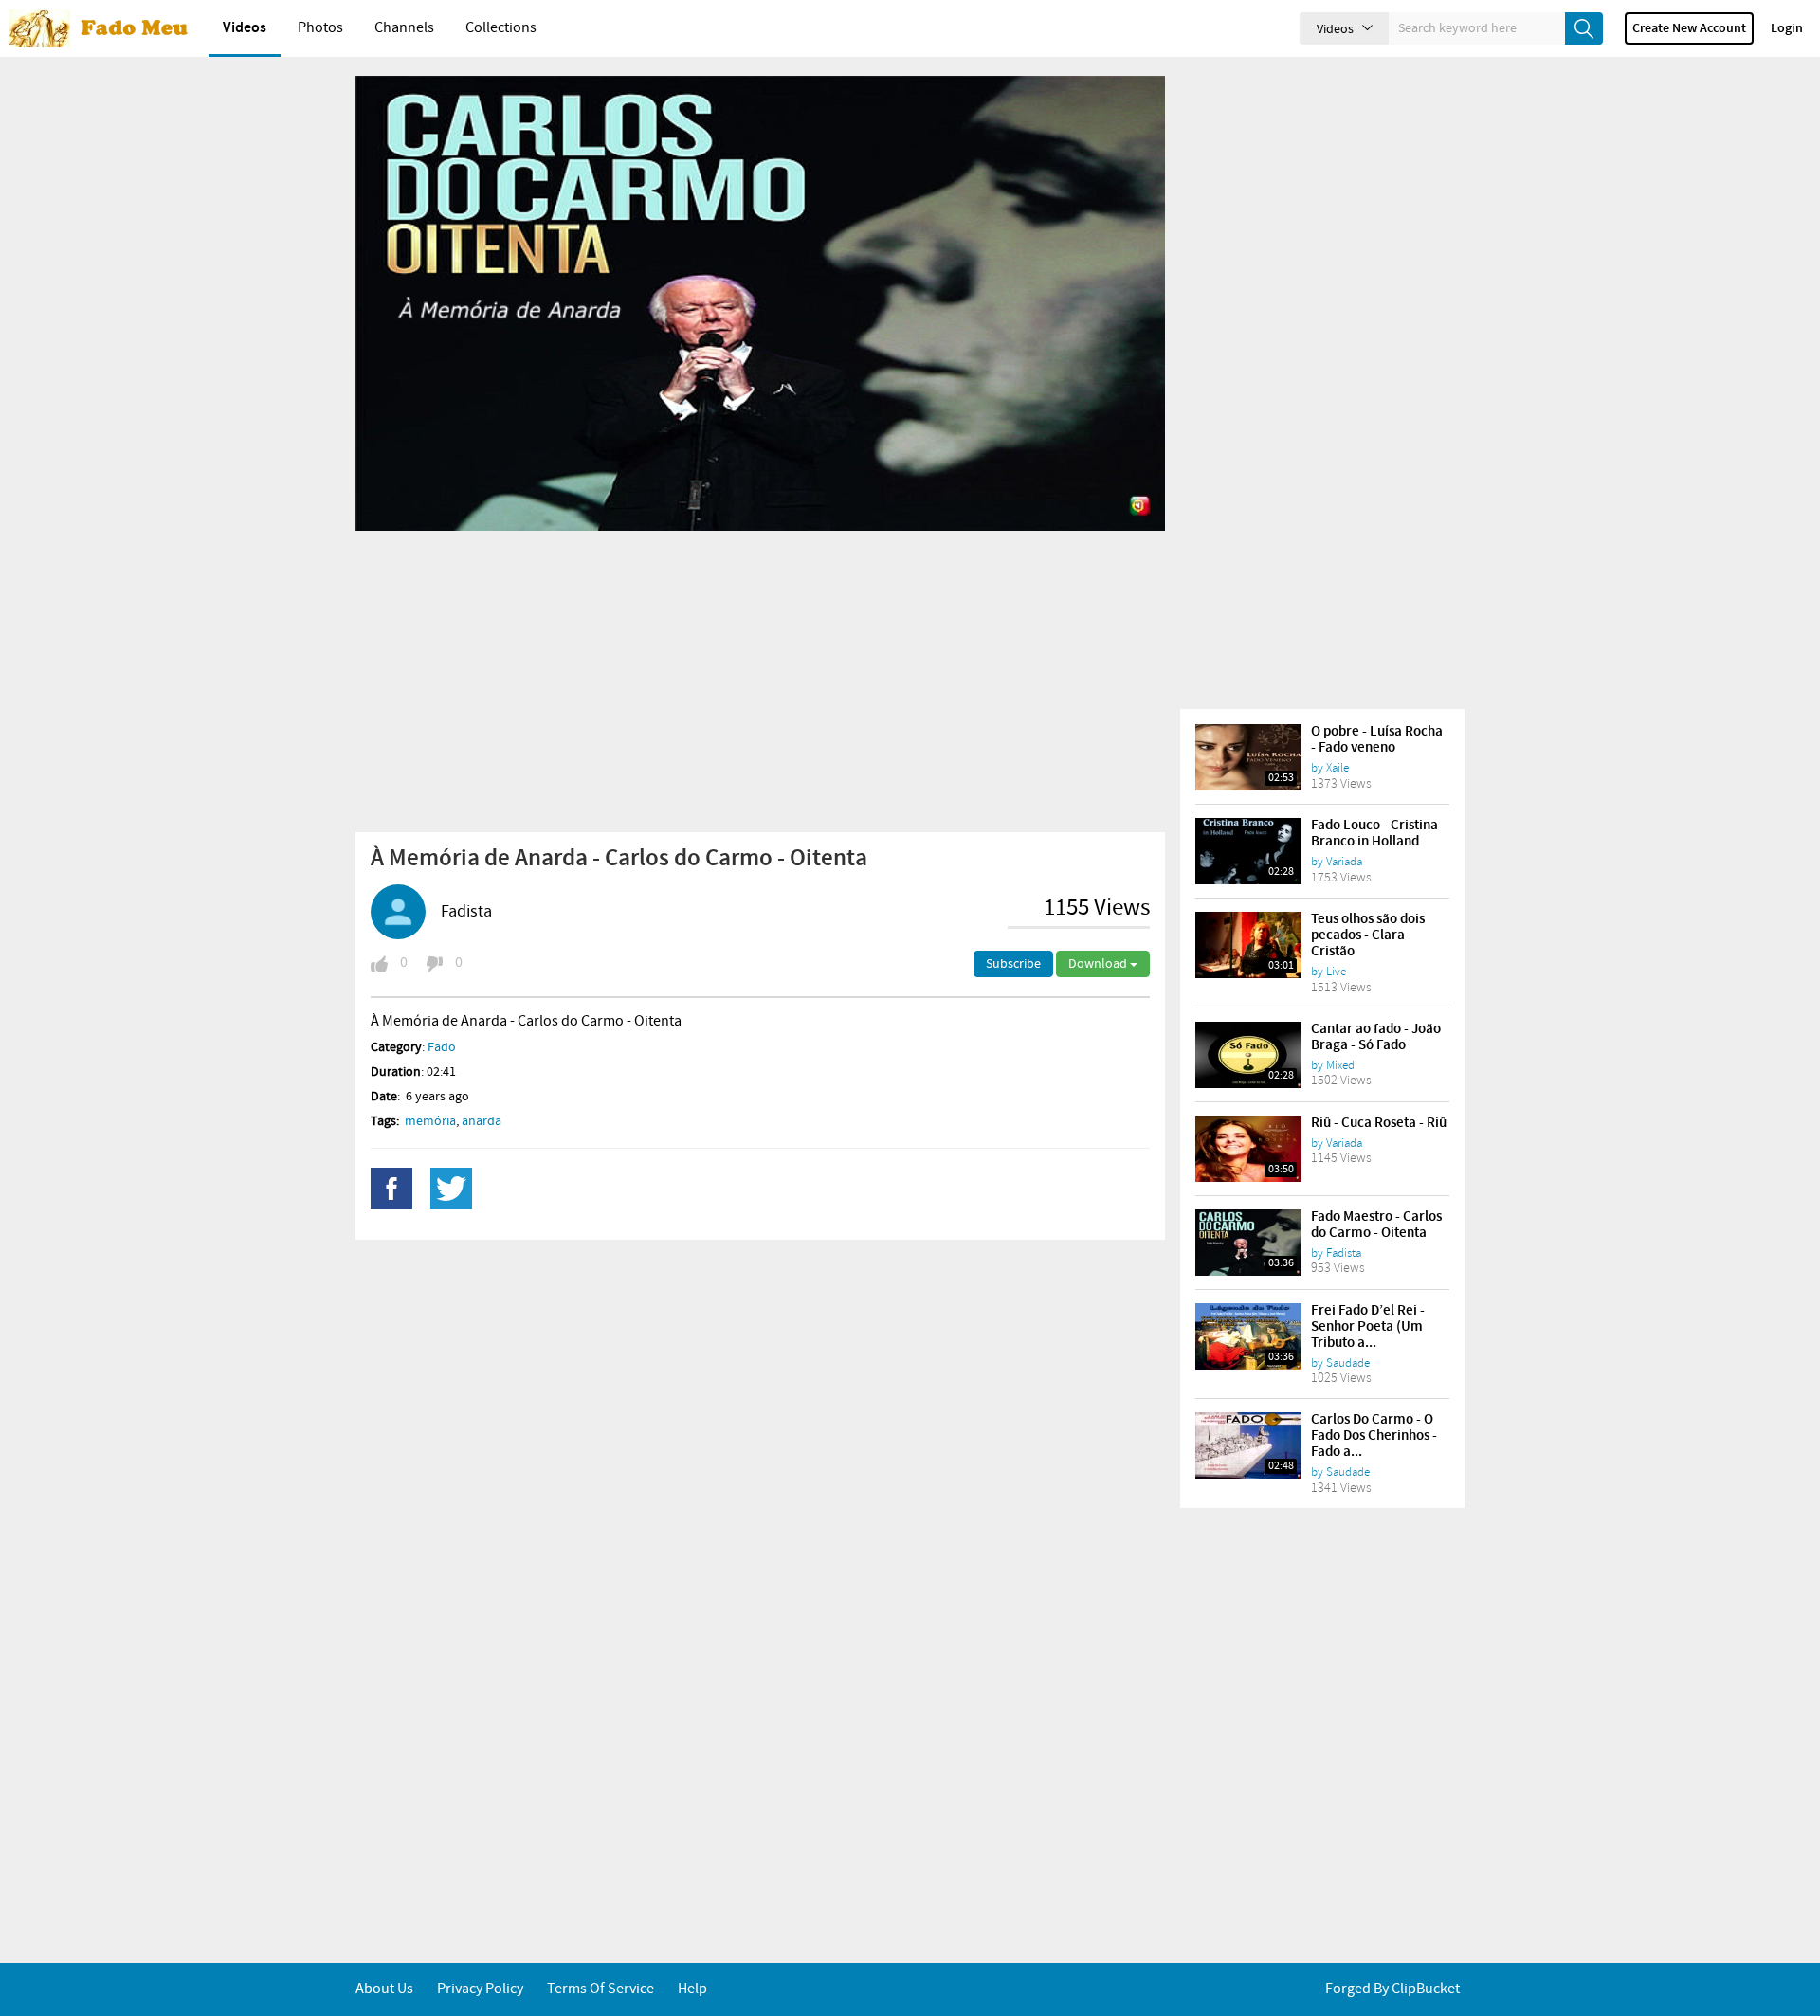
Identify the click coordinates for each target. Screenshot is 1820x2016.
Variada (1344, 862)
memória (430, 1121)
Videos (245, 28)
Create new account (1689, 28)
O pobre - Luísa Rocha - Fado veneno (1377, 740)
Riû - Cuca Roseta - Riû (1379, 1123)
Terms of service (601, 1989)
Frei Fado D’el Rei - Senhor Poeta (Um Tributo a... (1368, 1327)
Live (1336, 972)
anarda (482, 1121)
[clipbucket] (104, 28)
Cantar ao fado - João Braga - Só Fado (1376, 1037)
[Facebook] (391, 1189)
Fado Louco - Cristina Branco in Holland (1374, 834)
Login (1787, 28)
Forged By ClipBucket (1392, 1989)
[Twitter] (451, 1189)
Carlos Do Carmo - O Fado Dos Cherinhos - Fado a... (1374, 1436)
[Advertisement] (760, 681)
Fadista (466, 912)
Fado (442, 1047)
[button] (412, 511)
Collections (501, 28)
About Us (384, 1989)
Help (692, 1989)
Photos (320, 28)
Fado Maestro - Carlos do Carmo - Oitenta (1376, 1225)
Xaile (1338, 768)
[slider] (740, 511)
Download (1099, 964)
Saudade (1348, 1363)
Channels (404, 28)
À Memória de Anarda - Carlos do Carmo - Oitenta (532, 91)
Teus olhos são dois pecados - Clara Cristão (1368, 935)
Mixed (1340, 1065)
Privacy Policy (480, 1989)
